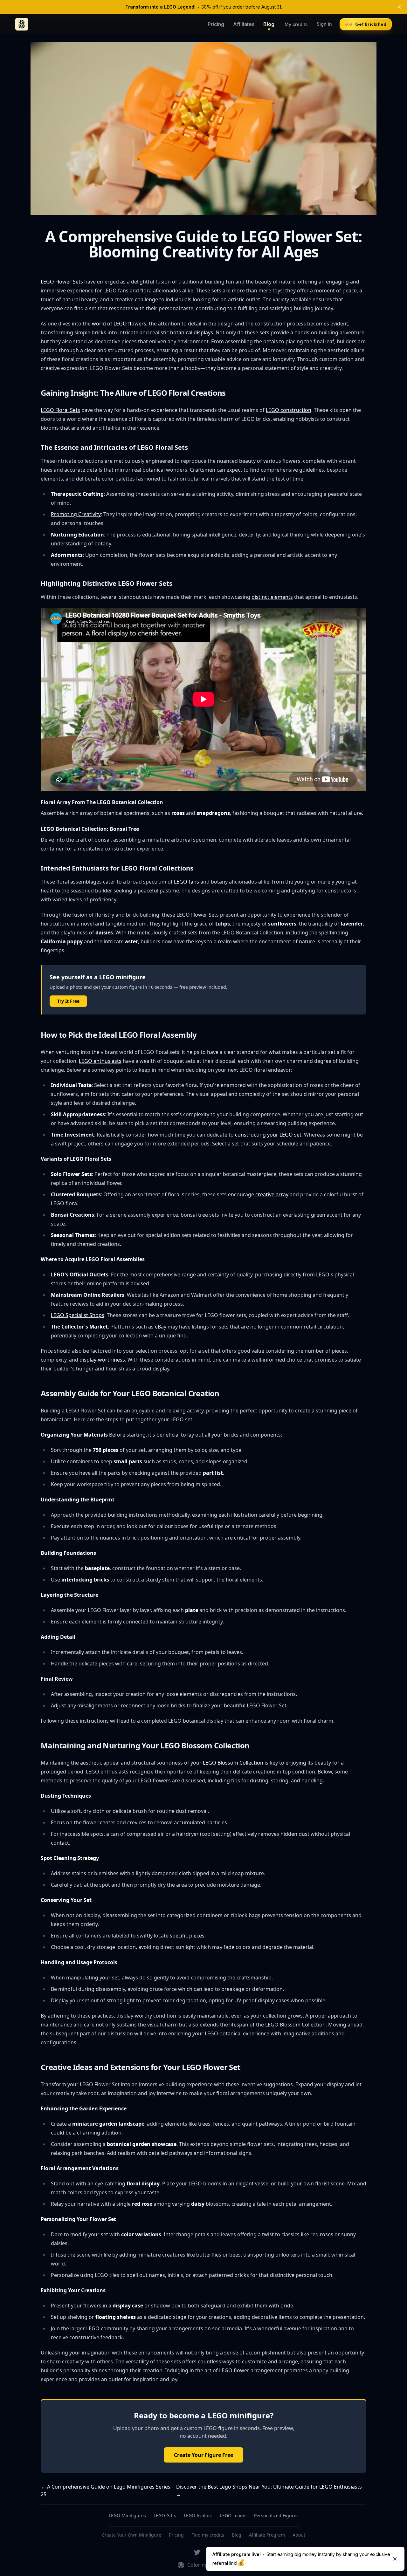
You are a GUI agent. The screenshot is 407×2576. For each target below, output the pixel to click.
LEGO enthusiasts (100, 1061)
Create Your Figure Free (203, 2455)
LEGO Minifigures (127, 2515)
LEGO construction (289, 410)
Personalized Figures (276, 2515)
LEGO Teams (233, 2515)
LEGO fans (186, 882)
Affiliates (244, 24)
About (299, 2535)
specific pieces (187, 1936)
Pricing (216, 24)
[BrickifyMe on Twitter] (197, 2552)
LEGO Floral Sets (60, 410)
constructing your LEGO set (268, 1135)
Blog (269, 24)
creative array (272, 1194)
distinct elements (272, 597)
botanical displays (192, 332)
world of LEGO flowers (119, 324)
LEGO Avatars (198, 2515)
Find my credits (208, 2535)
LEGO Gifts (165, 2515)
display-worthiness (102, 1360)
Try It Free (68, 1001)
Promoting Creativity (76, 514)
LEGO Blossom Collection (233, 1763)
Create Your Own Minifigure (131, 2535)
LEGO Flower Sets (62, 282)
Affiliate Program (267, 2535)
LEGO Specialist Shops (78, 1315)
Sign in (324, 24)
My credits (296, 24)
